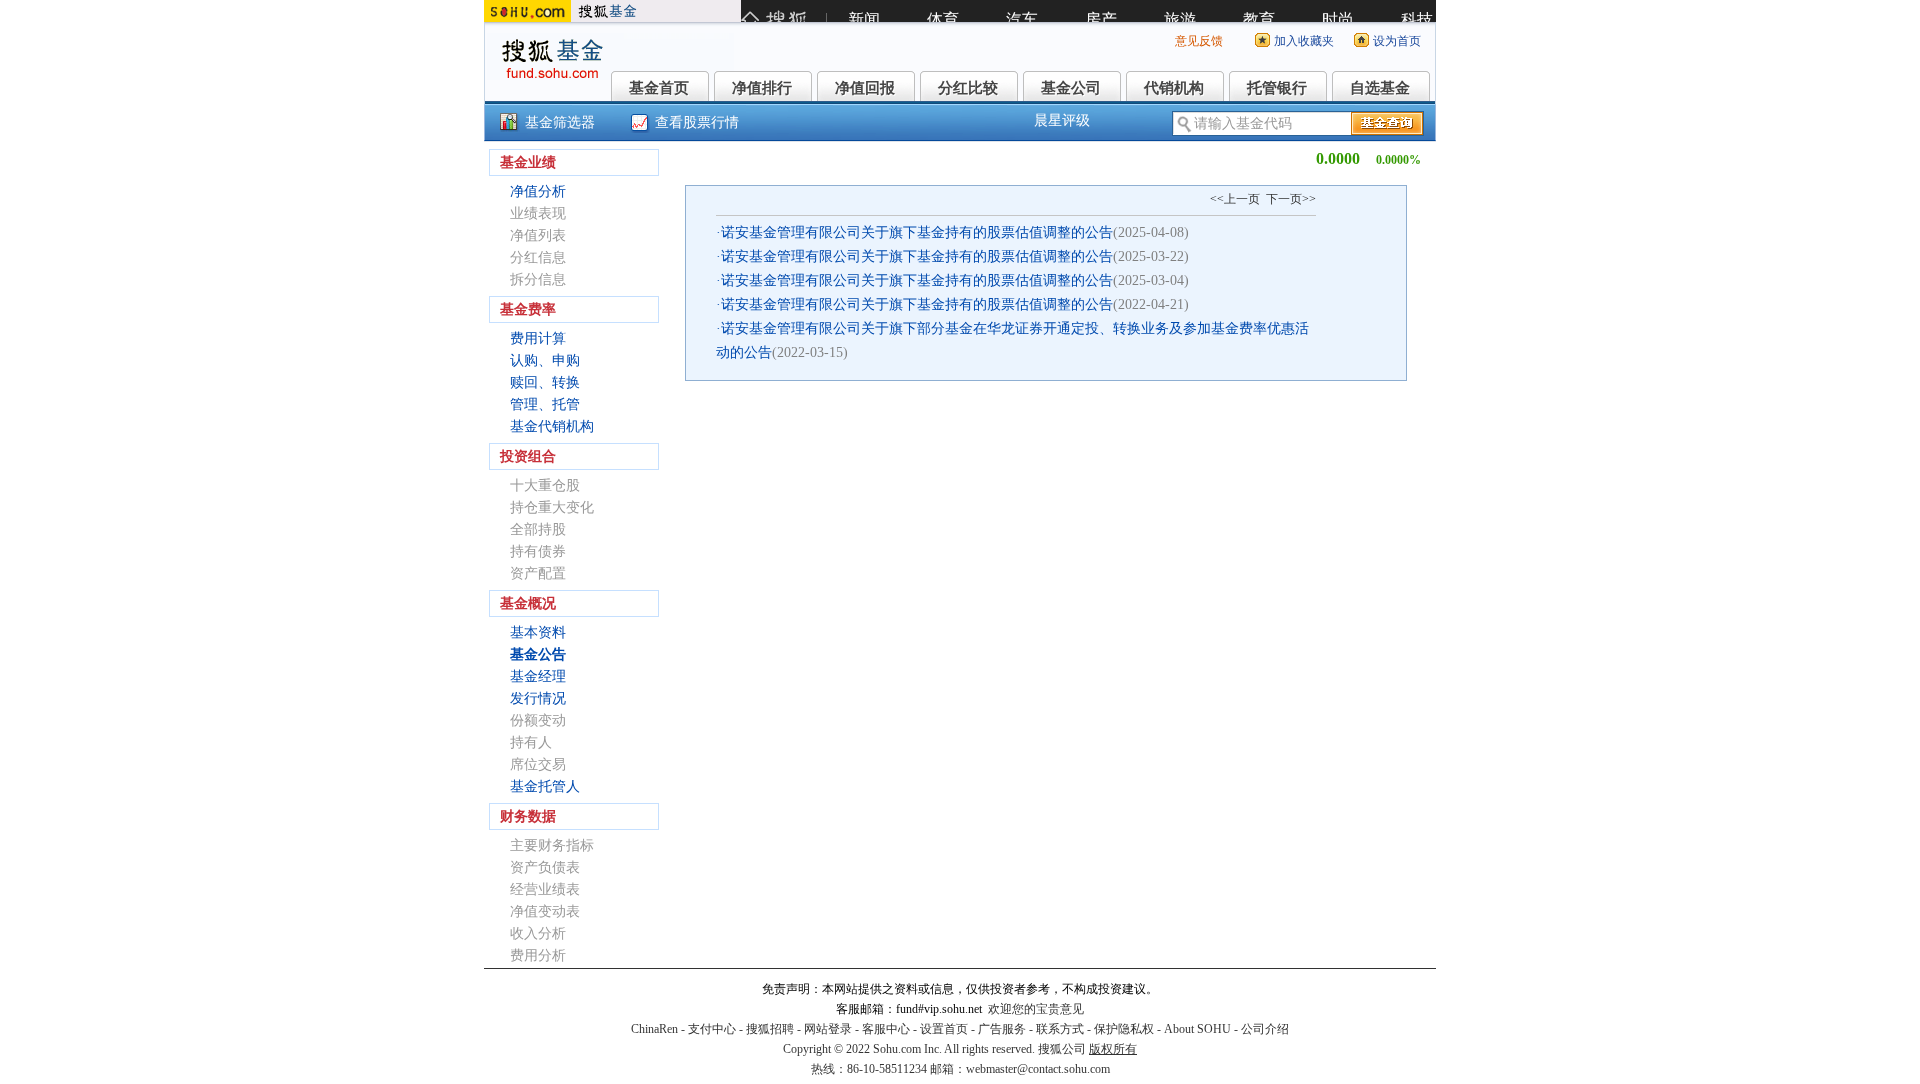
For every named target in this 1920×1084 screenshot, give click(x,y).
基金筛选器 (560, 122)
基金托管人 (545, 786)
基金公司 (1071, 88)
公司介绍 (1265, 1029)
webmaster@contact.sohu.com (1038, 1069)
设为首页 (1397, 41)
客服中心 (886, 1029)
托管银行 (1277, 88)
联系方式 (1060, 1029)
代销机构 (1174, 88)
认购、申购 (545, 360)
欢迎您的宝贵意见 (1036, 1009)
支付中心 (712, 1029)
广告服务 (1002, 1029)
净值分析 (538, 191)
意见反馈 (1199, 41)
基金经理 (538, 676)
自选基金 (1380, 88)
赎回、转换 (545, 382)
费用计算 (538, 338)
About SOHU (1197, 1029)
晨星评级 (1062, 120)
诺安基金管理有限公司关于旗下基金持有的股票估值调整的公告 (917, 232)
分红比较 (968, 88)
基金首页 (659, 88)
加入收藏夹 (1304, 41)
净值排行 (762, 88)
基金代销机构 (552, 426)
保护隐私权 (1124, 1029)
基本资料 (538, 632)
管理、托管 (545, 404)
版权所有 (1113, 1049)
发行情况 (538, 698)
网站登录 (828, 1029)
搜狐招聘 (770, 1029)
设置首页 (944, 1029)
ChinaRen (654, 1029)
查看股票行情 (697, 122)
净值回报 (865, 88)
